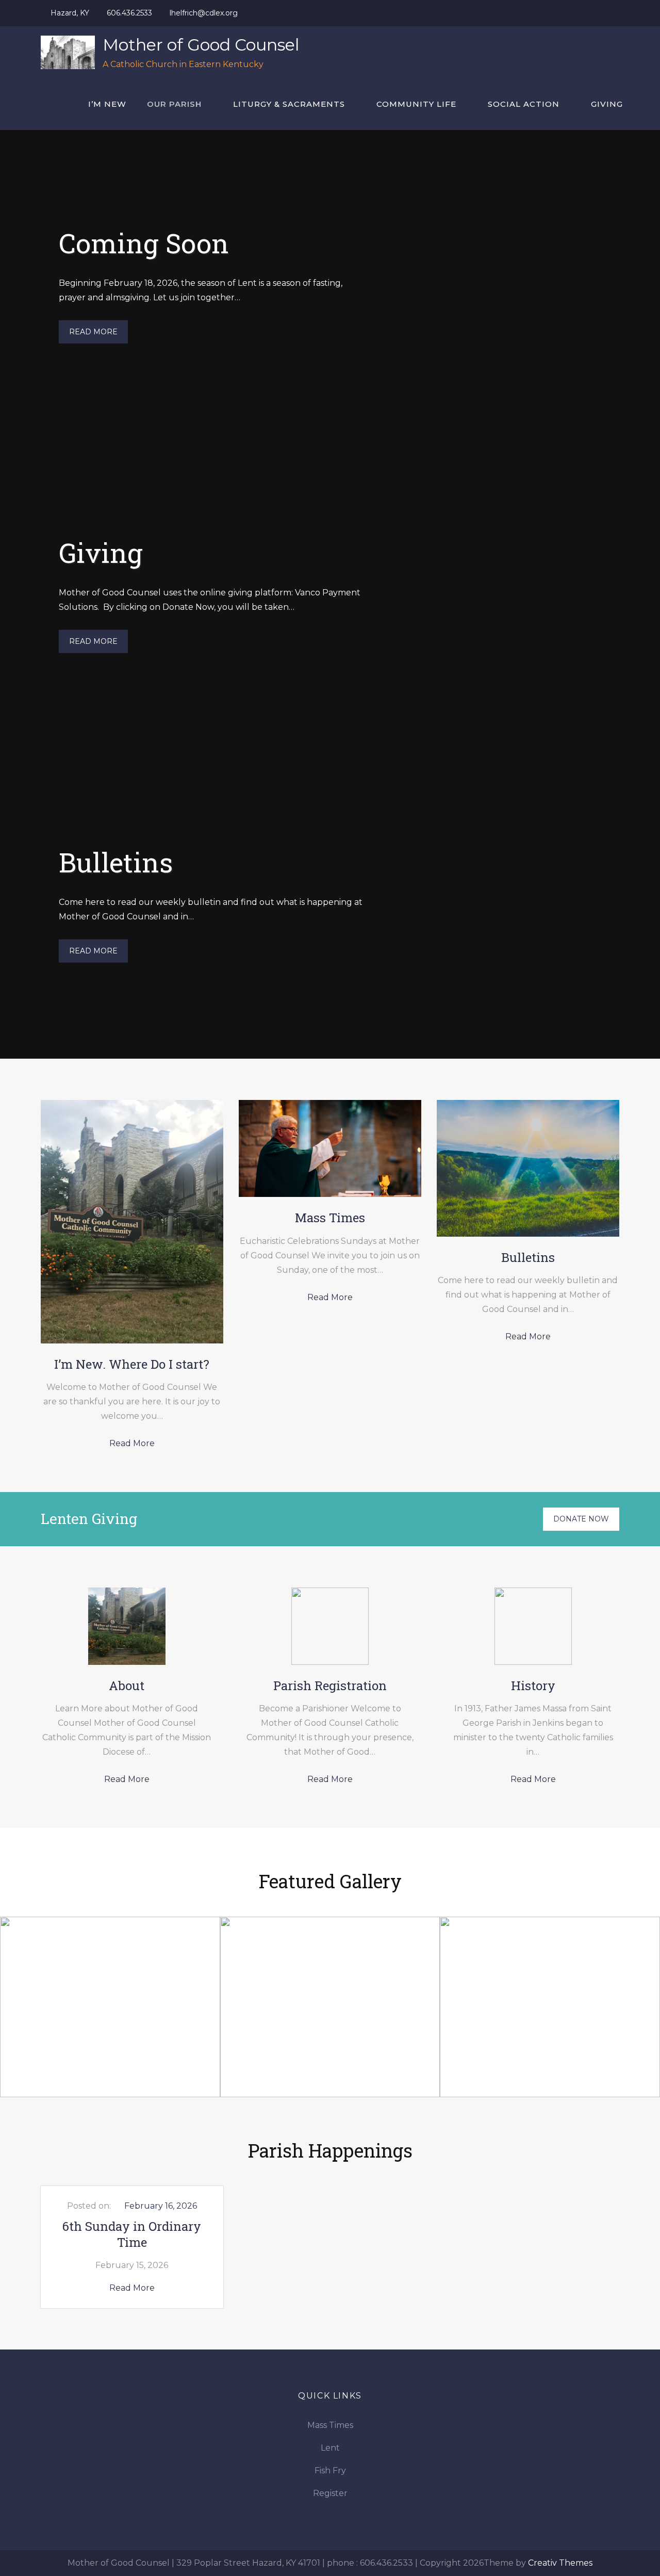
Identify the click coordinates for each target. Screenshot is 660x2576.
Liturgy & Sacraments (289, 104)
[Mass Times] (330, 1148)
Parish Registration (330, 1686)
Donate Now (581, 1519)
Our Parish (174, 104)
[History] (533, 1625)
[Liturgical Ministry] (110, 2006)
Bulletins (116, 862)
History (533, 1686)
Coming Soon (144, 242)
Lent (330, 2448)
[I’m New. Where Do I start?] (132, 1221)
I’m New (107, 104)
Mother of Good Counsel (201, 45)
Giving (607, 104)
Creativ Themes (560, 2563)
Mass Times (330, 1218)
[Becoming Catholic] (330, 2006)
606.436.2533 (129, 13)
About (127, 1686)
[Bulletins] (528, 1168)
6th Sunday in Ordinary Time (132, 2234)
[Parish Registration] (330, 1625)
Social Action (524, 104)
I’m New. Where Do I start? (132, 1364)
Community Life (416, 104)
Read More (93, 332)
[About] (127, 1625)
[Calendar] (550, 2006)
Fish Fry (330, 2470)
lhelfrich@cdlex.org (204, 13)
